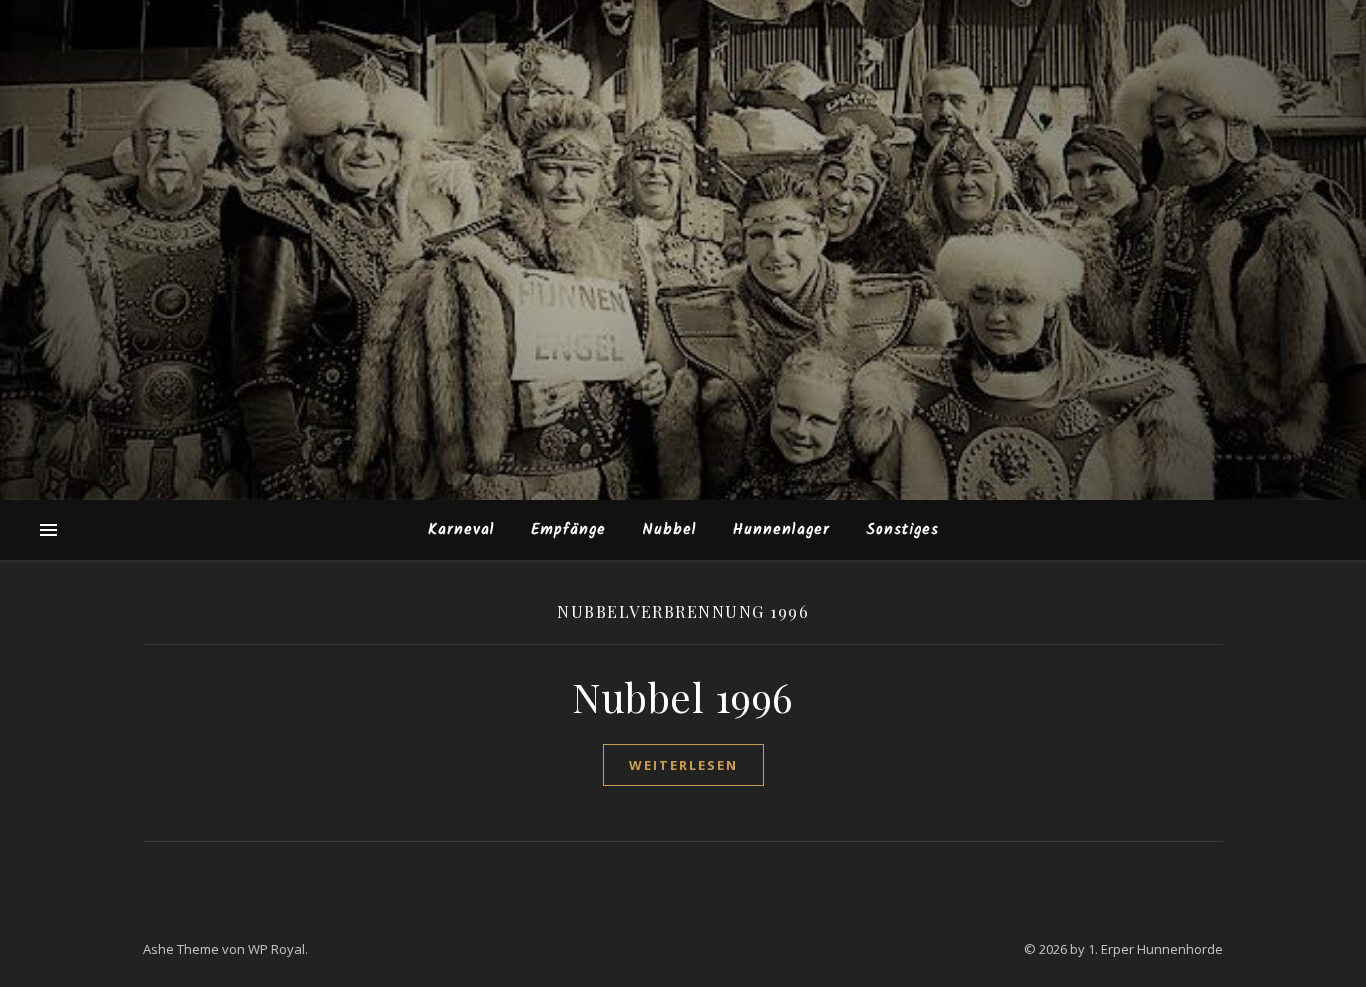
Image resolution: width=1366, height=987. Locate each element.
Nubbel (669, 530)
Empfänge (568, 530)
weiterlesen (683, 765)
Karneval (461, 530)
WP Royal (276, 949)
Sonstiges (902, 530)
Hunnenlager (781, 530)
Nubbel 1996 (683, 696)
